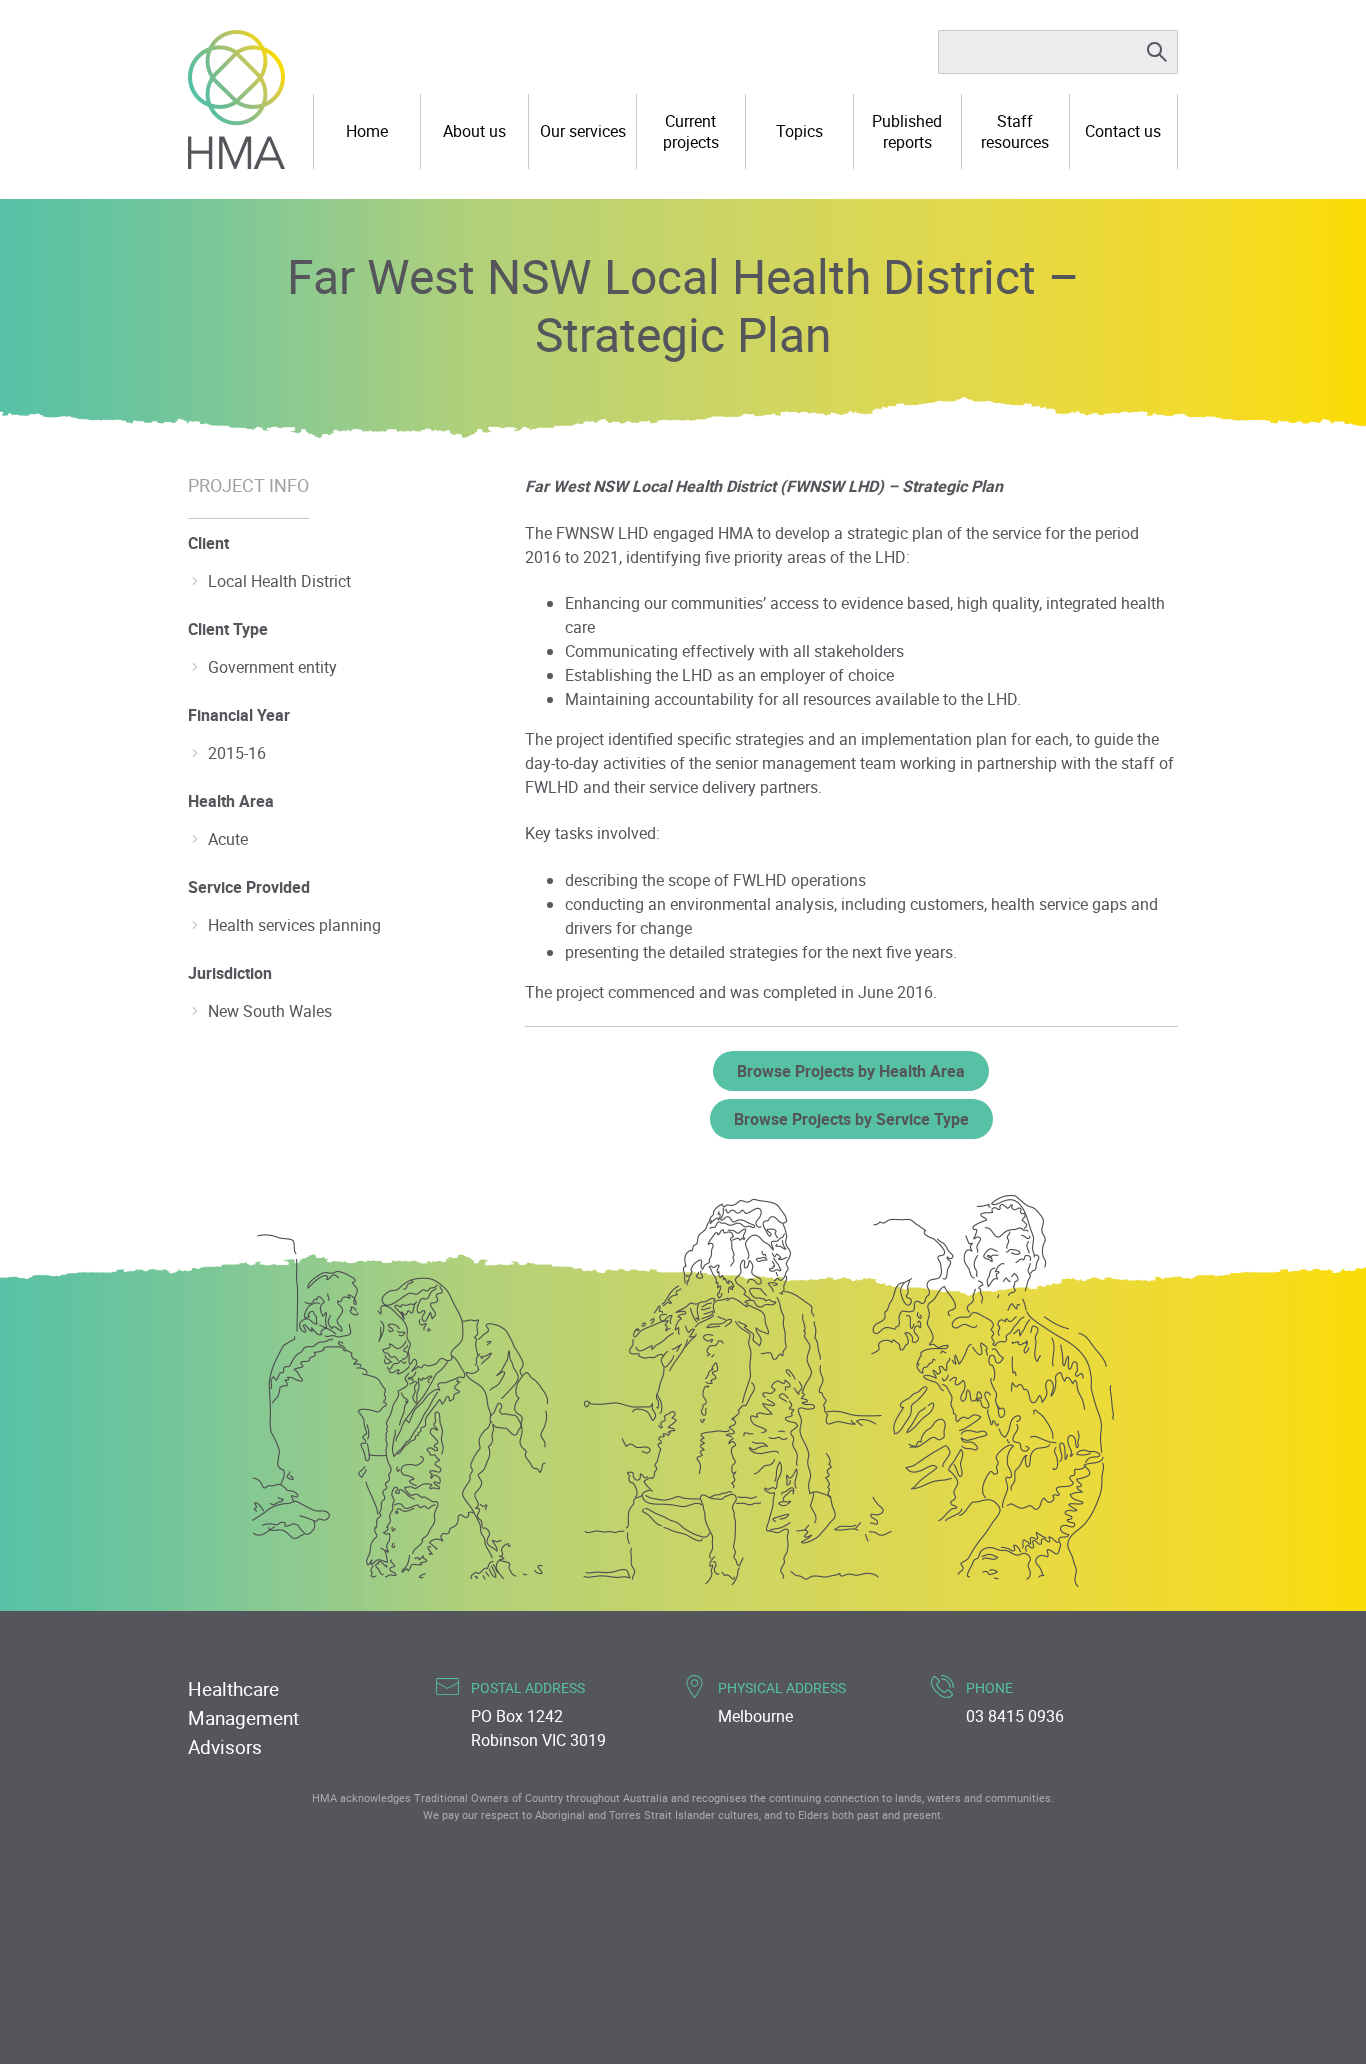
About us (474, 131)
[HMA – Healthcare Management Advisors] (236, 99)
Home (367, 131)
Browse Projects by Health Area (851, 1071)
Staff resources (1015, 131)
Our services (583, 131)
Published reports (907, 131)
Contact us (1123, 131)
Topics (799, 131)
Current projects (691, 131)
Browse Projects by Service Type (851, 1119)
